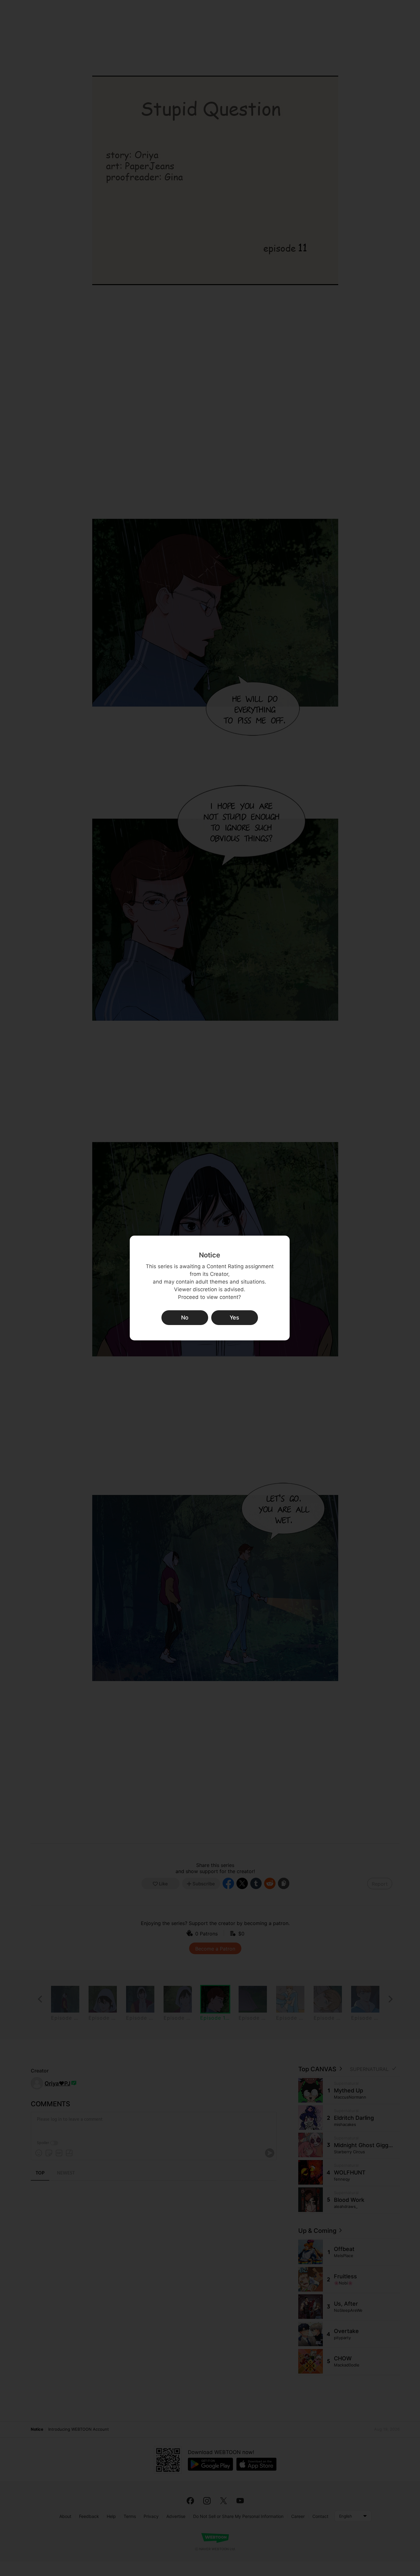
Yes (234, 1317)
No (185, 1317)
